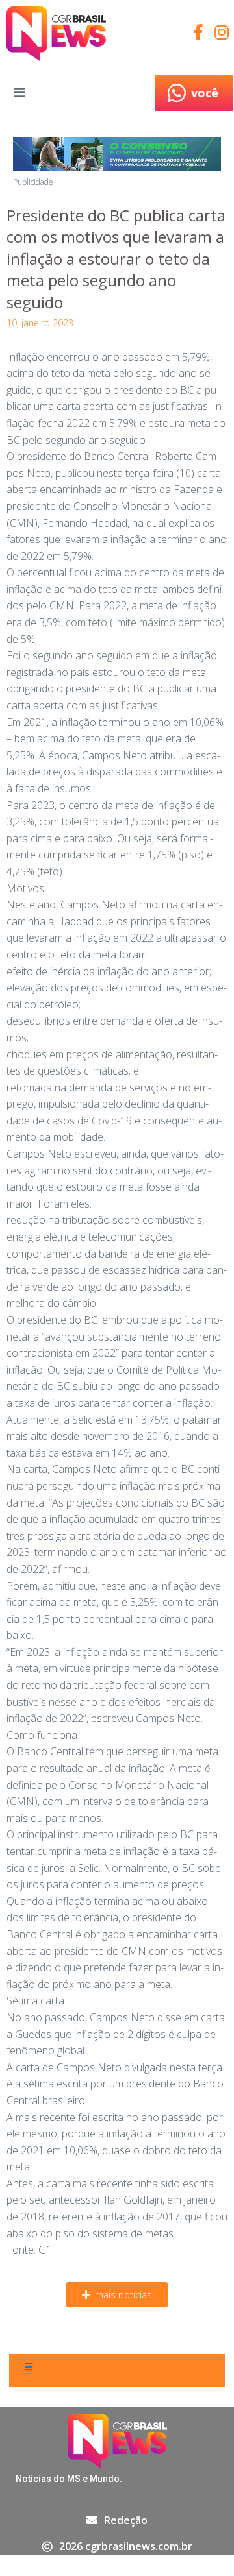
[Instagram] (221, 32)
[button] (117, 2295)
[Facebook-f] (198, 32)
